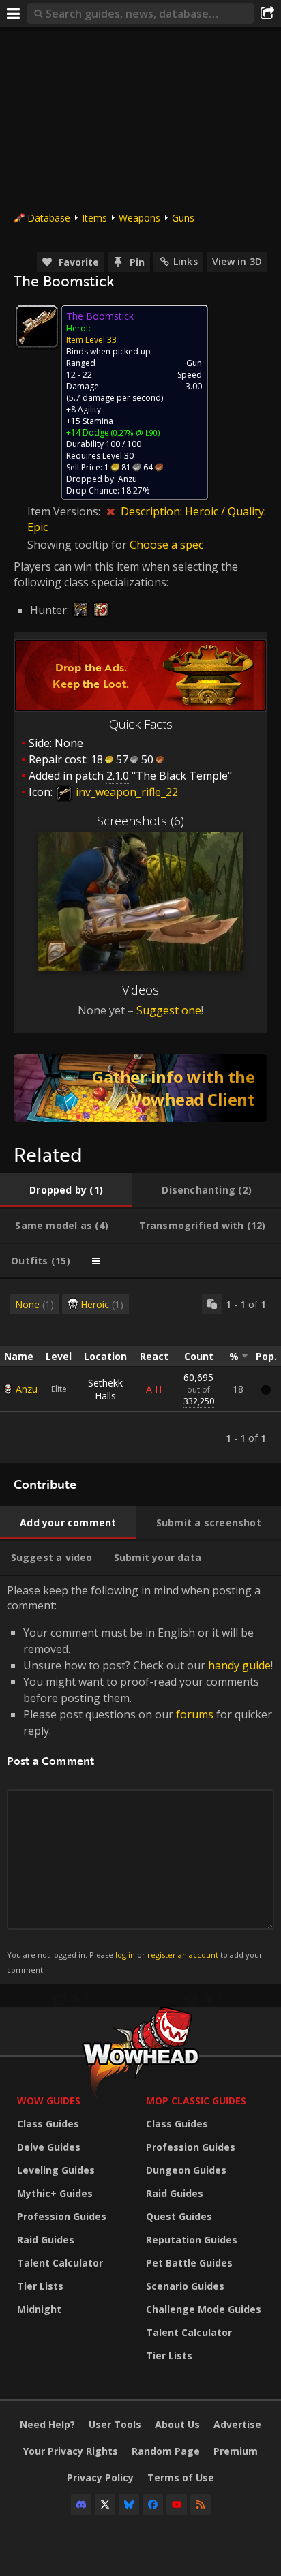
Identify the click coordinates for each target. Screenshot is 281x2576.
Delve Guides (49, 2147)
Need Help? (47, 2424)
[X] (105, 2504)
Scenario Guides (185, 2286)
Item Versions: (65, 511)
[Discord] (81, 2504)
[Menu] (14, 14)
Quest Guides (179, 2216)
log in (125, 1955)
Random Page (166, 2451)
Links (186, 261)
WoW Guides (49, 2101)
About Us (177, 2424)
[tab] (66, 1190)
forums (195, 1714)
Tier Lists (40, 2286)
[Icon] (37, 327)
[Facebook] (153, 2504)
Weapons (139, 218)
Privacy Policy (100, 2477)
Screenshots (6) (140, 821)
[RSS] (201, 2504)
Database (49, 218)
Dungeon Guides (186, 2170)
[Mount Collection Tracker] (140, 1088)
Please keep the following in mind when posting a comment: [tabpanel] (140, 1779)
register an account (183, 1955)
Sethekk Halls (105, 1389)
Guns (183, 218)
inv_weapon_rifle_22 (125, 792)
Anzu (27, 1389)
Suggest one (169, 1010)
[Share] (267, 14)
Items (94, 218)
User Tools (115, 2424)
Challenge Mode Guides (204, 2309)
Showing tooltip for (78, 545)
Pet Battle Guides (189, 2263)
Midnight (39, 2309)
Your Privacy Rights (71, 2451)
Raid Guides (46, 2240)
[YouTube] (177, 2504)
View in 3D (237, 261)
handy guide (239, 1665)
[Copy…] (212, 1304)
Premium (236, 2451)
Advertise (237, 2424)
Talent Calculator (60, 2263)
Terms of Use (181, 2477)
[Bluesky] (129, 2504)
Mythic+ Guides (55, 2193)
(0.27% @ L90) (134, 433)
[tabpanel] (140, 1371)
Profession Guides (62, 2216)
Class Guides (48, 2124)
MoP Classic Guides (196, 2101)
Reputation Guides (192, 2240)
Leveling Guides (56, 2170)
